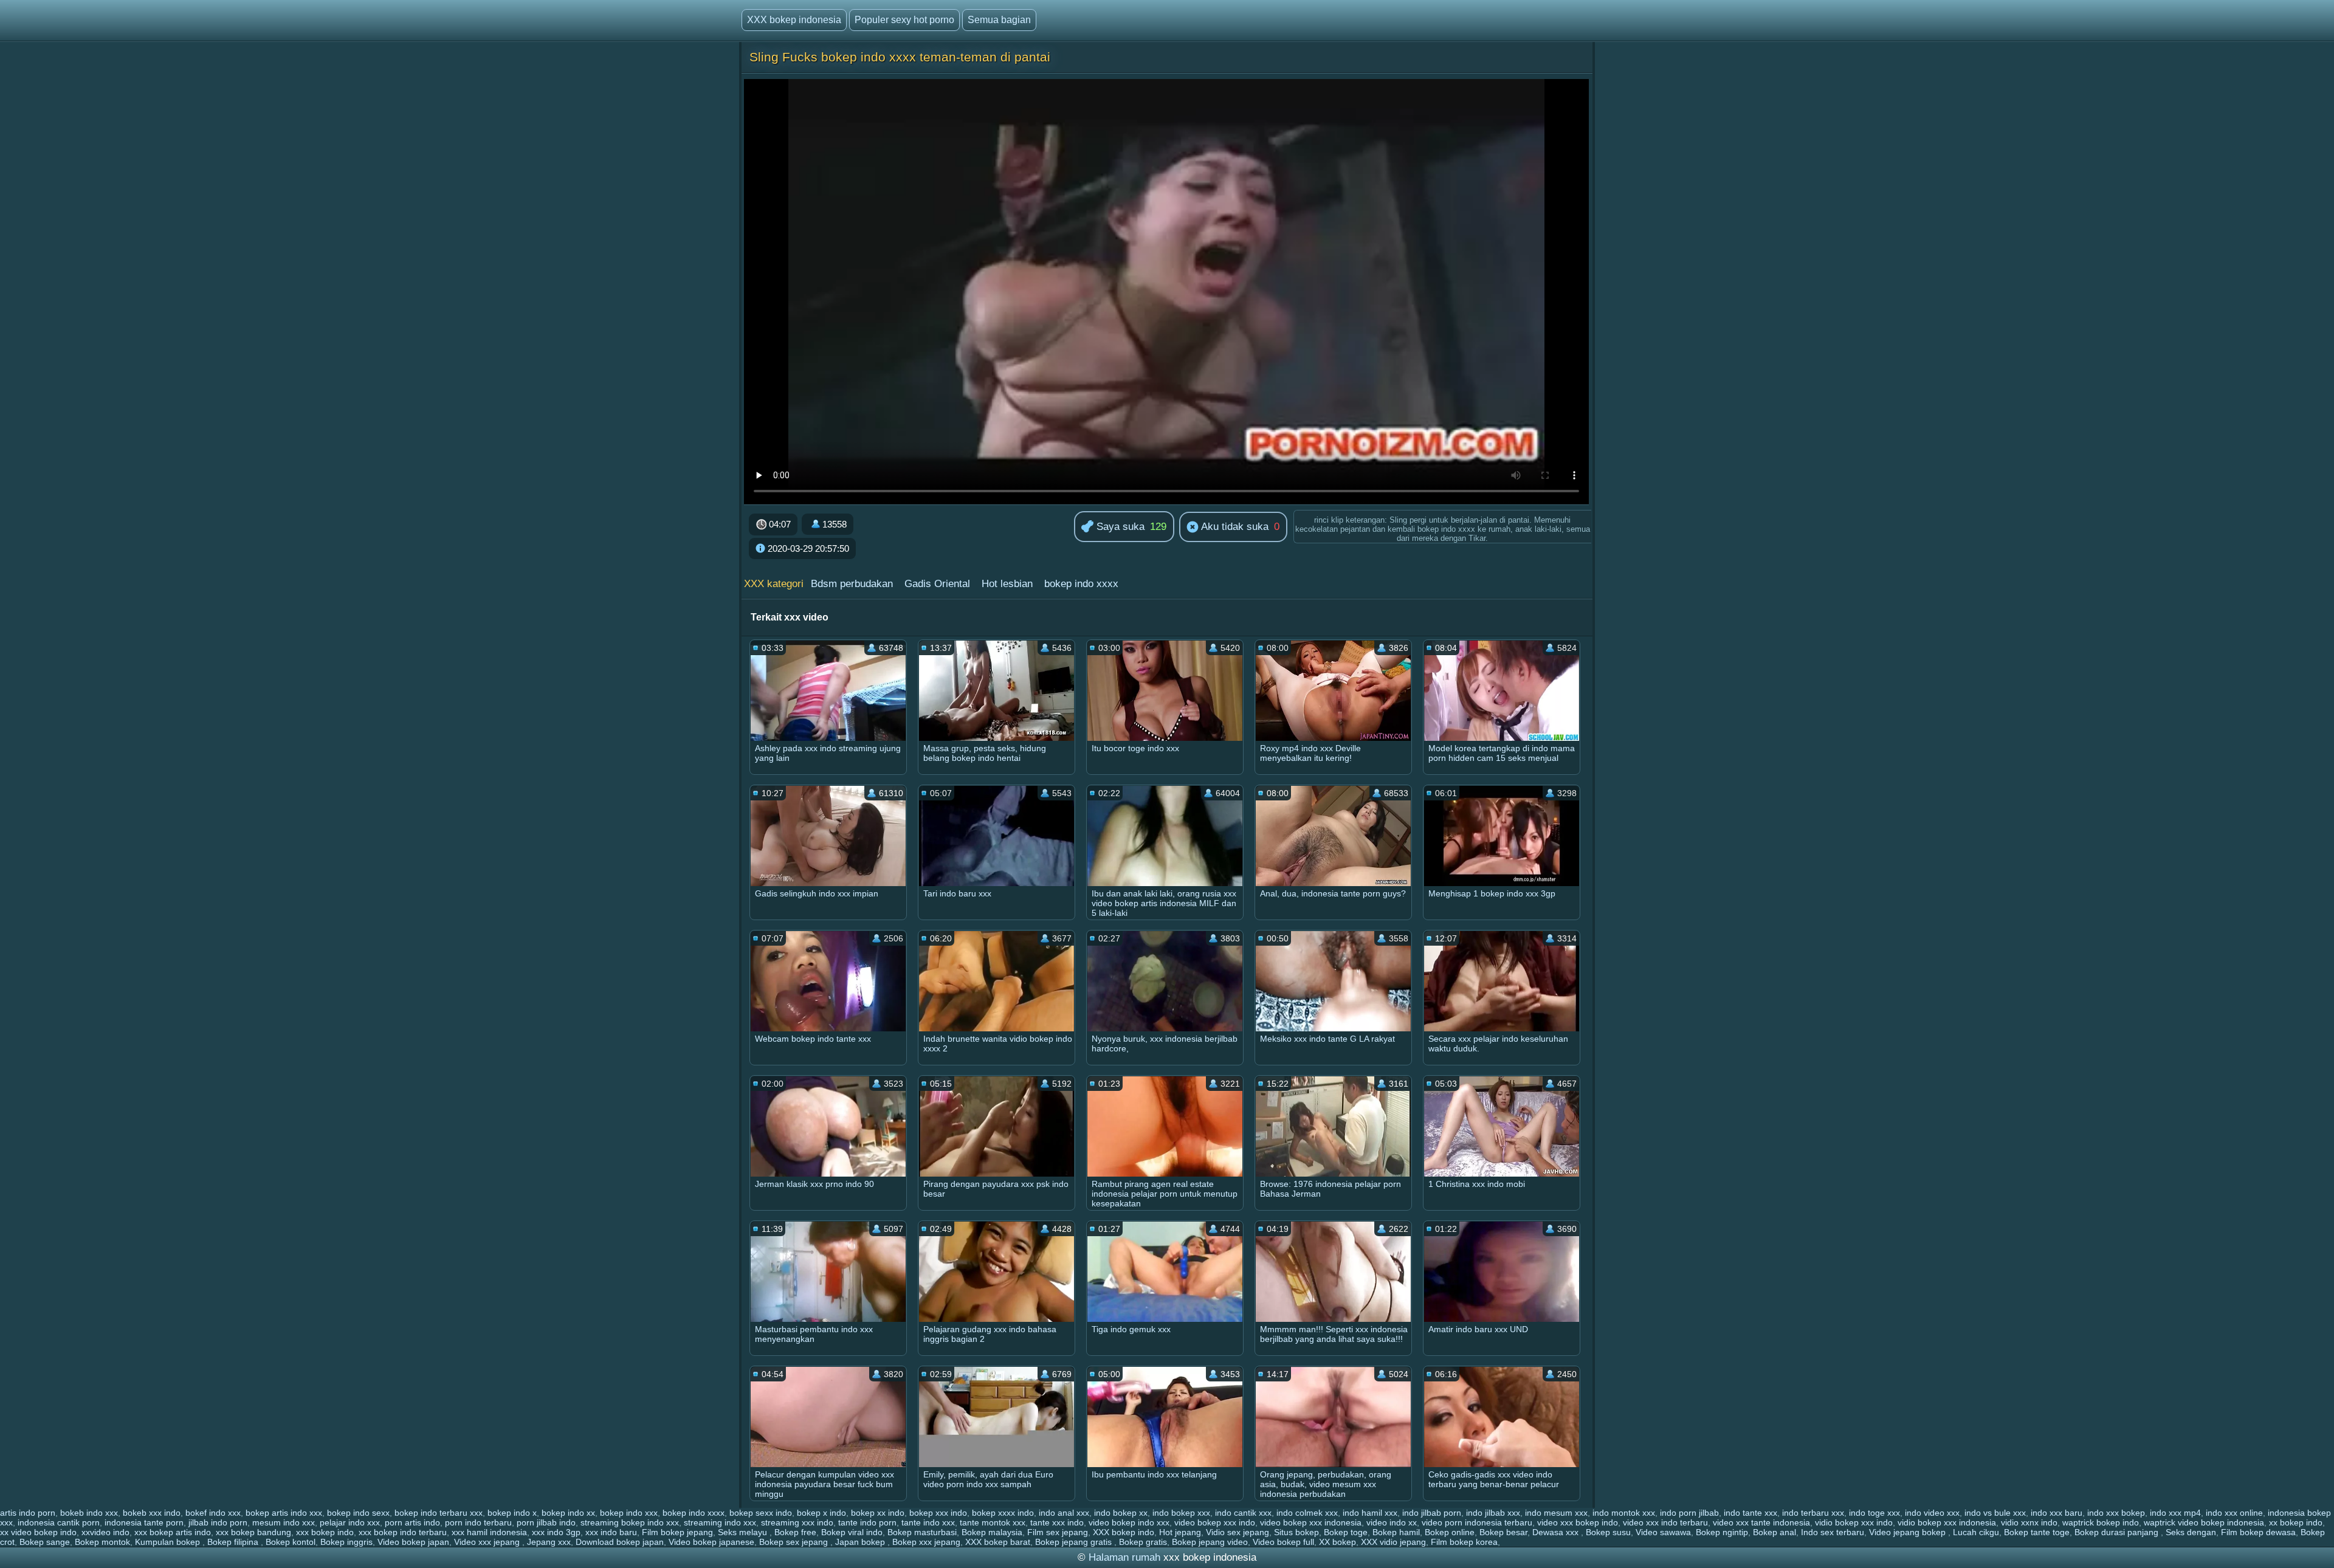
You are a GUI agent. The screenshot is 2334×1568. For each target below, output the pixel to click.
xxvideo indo (105, 1532)
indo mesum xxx (1556, 1513)
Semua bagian (999, 20)
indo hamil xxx (1370, 1513)
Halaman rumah (1124, 1557)
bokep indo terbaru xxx (439, 1513)
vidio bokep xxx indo (1854, 1522)
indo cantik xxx (1243, 1513)
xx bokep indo (2296, 1522)
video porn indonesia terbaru (1477, 1522)
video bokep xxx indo (1215, 1522)
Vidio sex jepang (1238, 1532)
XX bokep (1337, 1542)
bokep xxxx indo (1003, 1513)
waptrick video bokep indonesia (2204, 1522)
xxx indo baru (611, 1532)
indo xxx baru (2057, 1513)
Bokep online (1450, 1532)
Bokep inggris (346, 1542)
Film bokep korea (1464, 1542)
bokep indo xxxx (1081, 584)
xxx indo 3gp (556, 1532)
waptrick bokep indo (2101, 1522)
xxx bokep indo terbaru (403, 1532)
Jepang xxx (549, 1542)
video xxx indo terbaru (1665, 1522)
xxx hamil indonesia (489, 1532)
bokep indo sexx (358, 1513)
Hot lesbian (1007, 584)
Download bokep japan (620, 1542)
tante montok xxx (993, 1522)
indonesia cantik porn (59, 1522)
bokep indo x (512, 1513)
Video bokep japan (413, 1542)
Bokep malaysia (992, 1532)
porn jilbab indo (546, 1522)
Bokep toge (1346, 1532)
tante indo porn (867, 1522)
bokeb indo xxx (89, 1513)
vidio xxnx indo (2029, 1522)
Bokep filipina (234, 1542)
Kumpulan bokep (169, 1542)
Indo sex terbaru (1833, 1532)
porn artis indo (412, 1522)
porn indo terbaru (478, 1522)
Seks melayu (744, 1532)
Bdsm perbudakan (852, 584)
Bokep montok (102, 1542)
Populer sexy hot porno (904, 20)
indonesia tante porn (144, 1522)
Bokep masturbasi (922, 1532)
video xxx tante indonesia (1761, 1522)
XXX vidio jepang (1393, 1542)
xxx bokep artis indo (173, 1532)
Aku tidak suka (1234, 527)
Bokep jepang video (1210, 1542)
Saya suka (1119, 527)
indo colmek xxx (1307, 1513)
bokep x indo (821, 1513)
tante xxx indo (1057, 1522)
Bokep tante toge (2037, 1532)
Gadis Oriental (937, 584)
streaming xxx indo (797, 1522)
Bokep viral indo (852, 1532)
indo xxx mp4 (2175, 1513)
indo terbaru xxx (1813, 1513)
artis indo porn (28, 1513)
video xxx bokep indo (1578, 1522)
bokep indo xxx (629, 1513)
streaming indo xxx (720, 1522)
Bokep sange (45, 1542)
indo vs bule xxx (1995, 1513)
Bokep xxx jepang (926, 1542)
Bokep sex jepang (795, 1542)
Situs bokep (1296, 1532)
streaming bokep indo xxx (630, 1522)
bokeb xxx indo (152, 1513)
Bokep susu (1608, 1532)
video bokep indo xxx (1129, 1522)
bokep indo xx (568, 1513)
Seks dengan (2191, 1532)
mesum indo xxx (284, 1522)
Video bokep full (1283, 1542)
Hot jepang (1180, 1532)
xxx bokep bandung (253, 1532)
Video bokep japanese (711, 1542)
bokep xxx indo (938, 1513)
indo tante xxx (1750, 1513)
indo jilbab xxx (1493, 1513)
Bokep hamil (1396, 1532)
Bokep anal (1775, 1532)
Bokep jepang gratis (1075, 1542)
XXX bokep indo (1124, 1532)
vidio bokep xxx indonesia (1947, 1522)
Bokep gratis (1143, 1542)
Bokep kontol (291, 1542)
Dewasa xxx (1557, 1532)
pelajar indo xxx (350, 1522)
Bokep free (795, 1532)
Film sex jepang (1058, 1532)
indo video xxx (1932, 1513)
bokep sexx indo (761, 1513)
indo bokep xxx (1181, 1513)
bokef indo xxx (213, 1513)
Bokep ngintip (1722, 1532)
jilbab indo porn (218, 1522)
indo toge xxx (1874, 1513)
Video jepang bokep (1909, 1532)
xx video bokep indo (38, 1532)
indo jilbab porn (1432, 1513)
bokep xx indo (878, 1513)
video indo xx (1392, 1522)
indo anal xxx (1064, 1513)
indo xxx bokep (2116, 1513)
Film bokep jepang (677, 1532)
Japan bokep (861, 1542)
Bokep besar (1503, 1532)
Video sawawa (1663, 1532)
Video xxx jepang (488, 1542)
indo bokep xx (1121, 1513)
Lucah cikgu (1976, 1532)
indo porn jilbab (1689, 1513)
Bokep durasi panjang (2118, 1532)
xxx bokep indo (325, 1532)
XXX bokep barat (998, 1542)
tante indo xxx (928, 1522)
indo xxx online (2234, 1513)
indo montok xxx (1624, 1513)
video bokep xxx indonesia (1311, 1522)
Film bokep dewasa (2258, 1532)
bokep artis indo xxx (284, 1513)
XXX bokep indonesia (794, 20)
